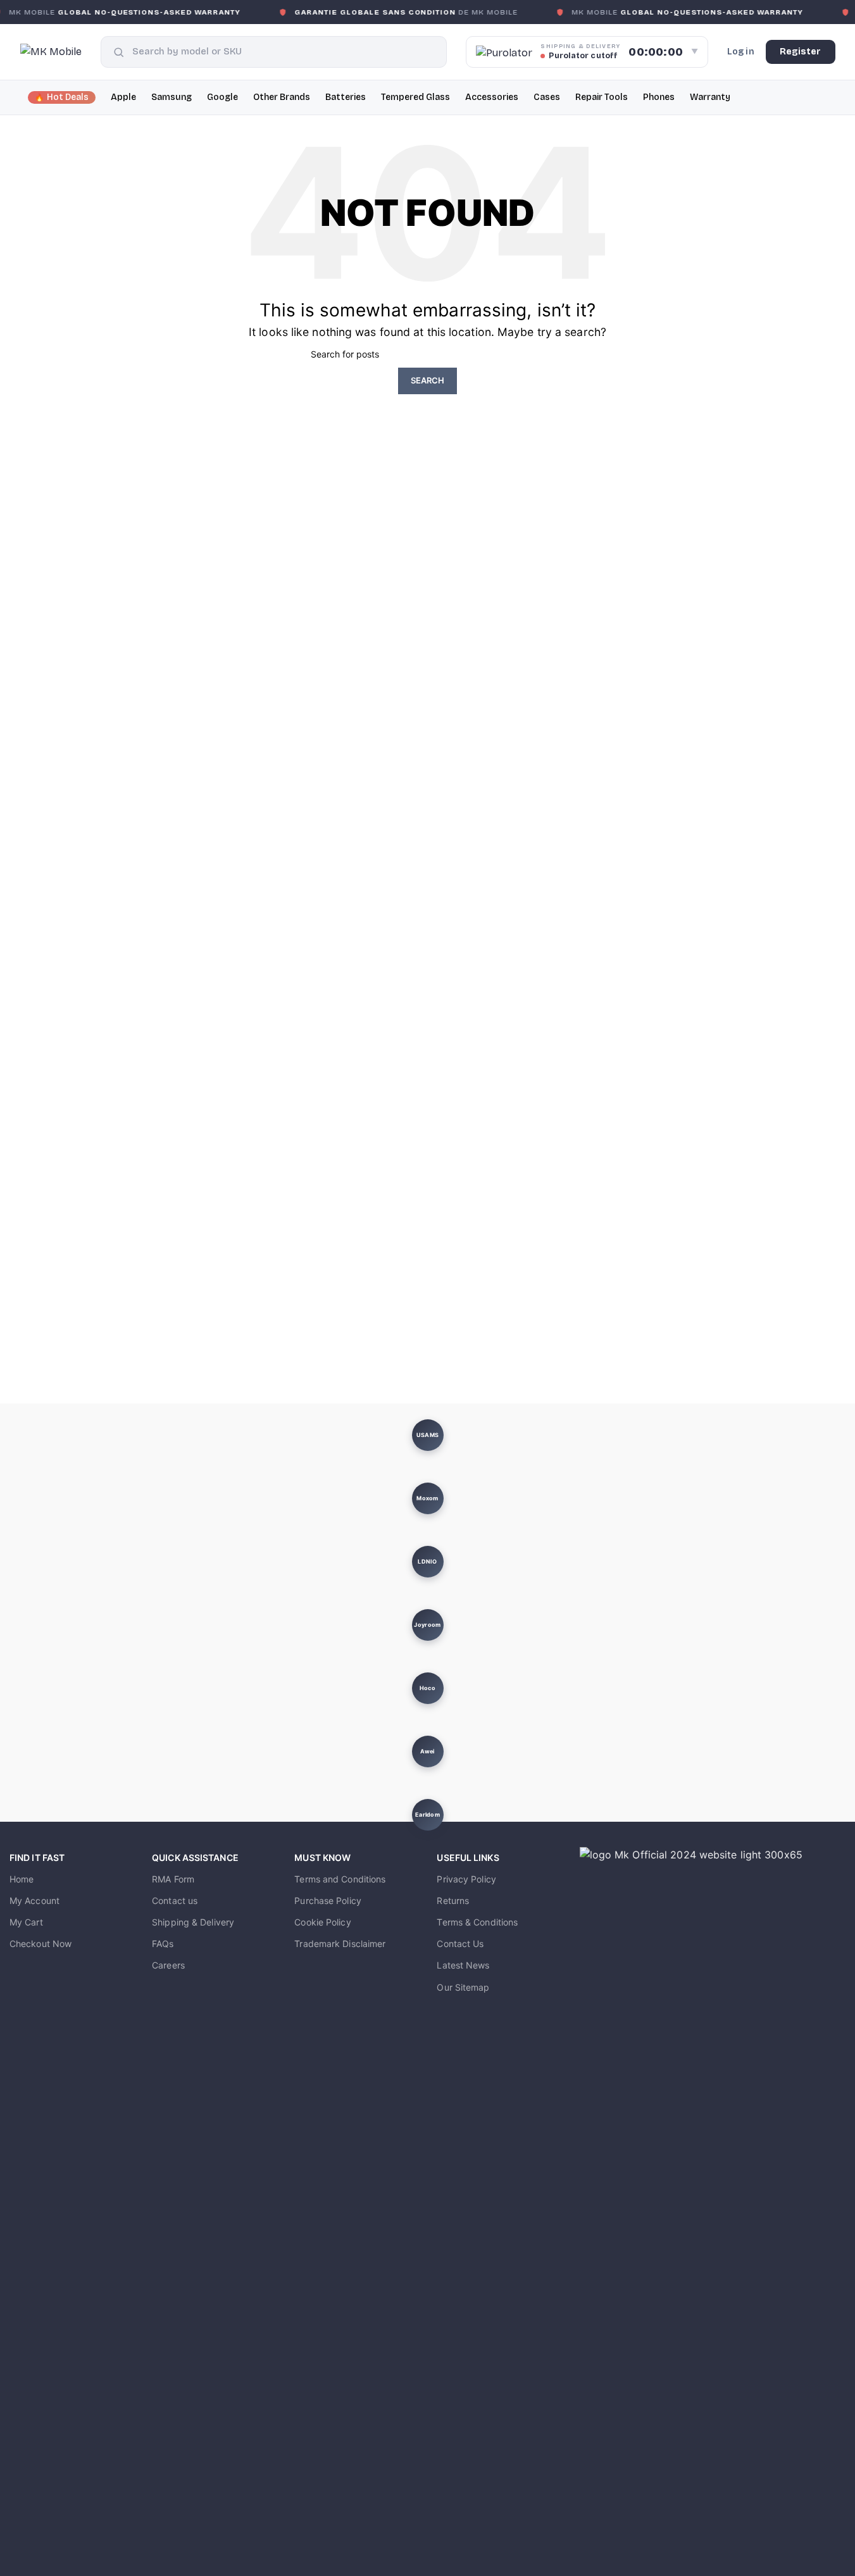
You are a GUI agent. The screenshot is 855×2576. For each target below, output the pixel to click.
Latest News (463, 1965)
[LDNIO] (427, 1562)
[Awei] (427, 1752)
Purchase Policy (328, 1901)
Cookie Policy (322, 1922)
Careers (168, 1965)
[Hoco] (427, 1688)
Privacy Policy (466, 1879)
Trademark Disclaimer (340, 1944)
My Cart (26, 1922)
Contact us (175, 1901)
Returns (453, 1901)
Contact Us (460, 1944)
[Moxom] (427, 1498)
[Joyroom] (427, 1625)
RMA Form (173, 1879)
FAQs (163, 1944)
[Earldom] (427, 1815)
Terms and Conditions (340, 1879)
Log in (741, 52)
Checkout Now (41, 1944)
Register (801, 52)
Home (22, 1879)
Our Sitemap (463, 1987)
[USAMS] (427, 1435)
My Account (34, 1901)
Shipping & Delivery (193, 1922)
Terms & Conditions (477, 1922)
